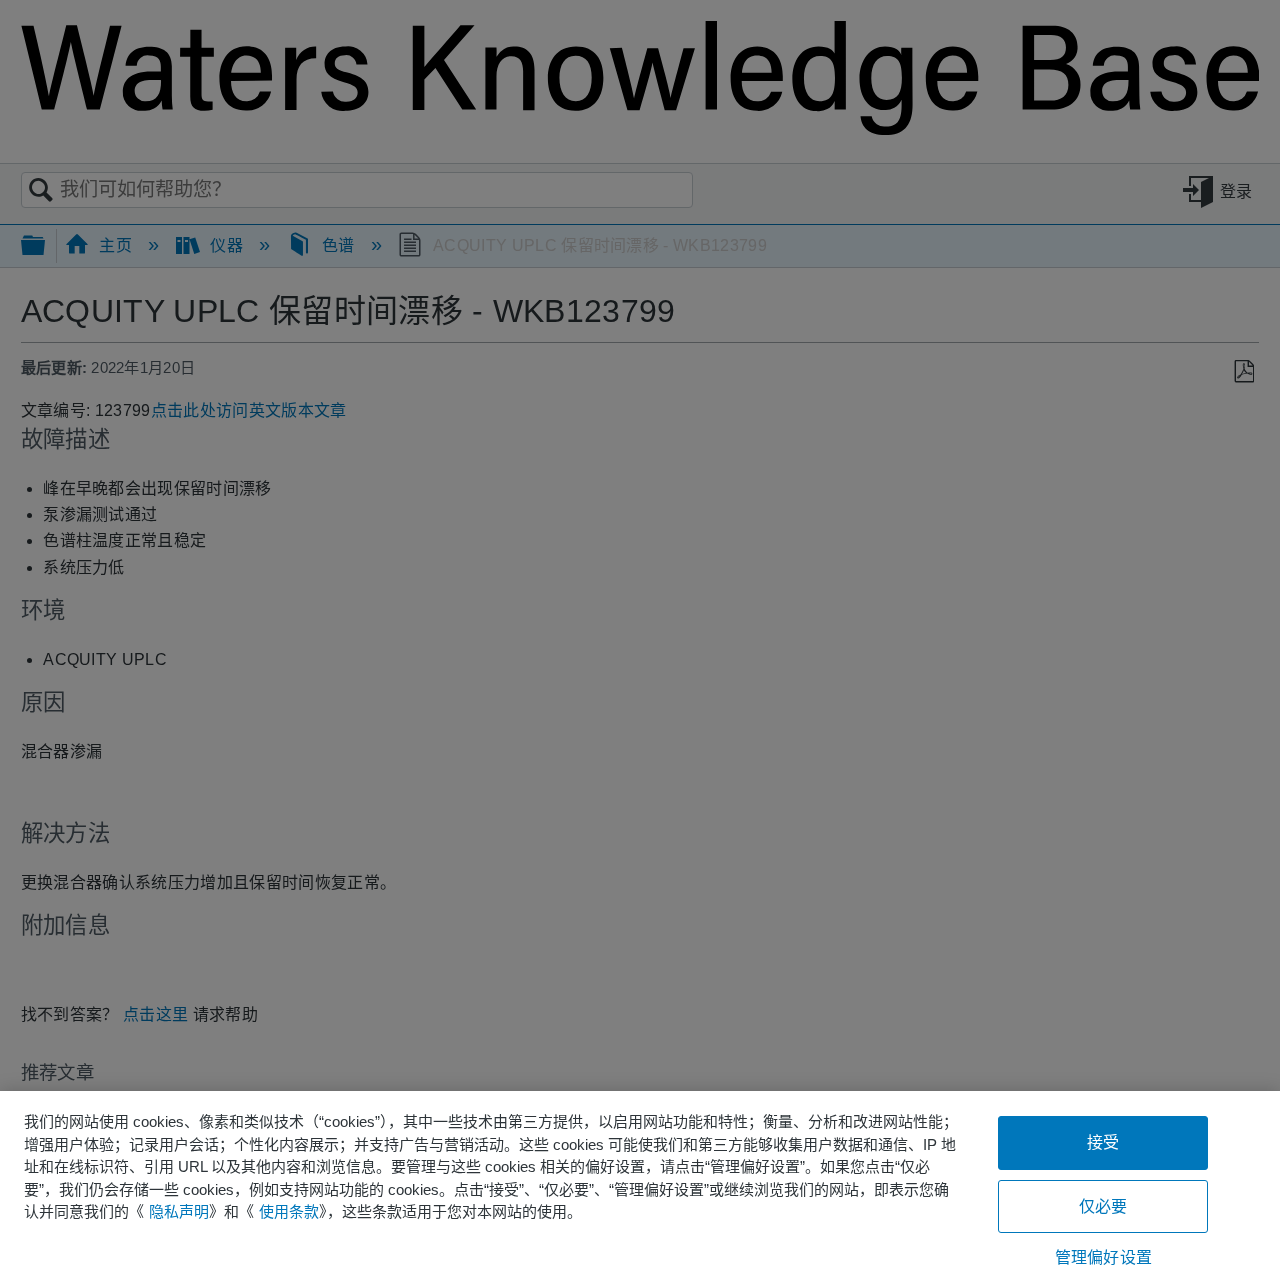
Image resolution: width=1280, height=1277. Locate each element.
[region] (640, 1184)
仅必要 (1103, 1206)
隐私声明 (179, 1211)
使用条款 (289, 1211)
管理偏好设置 (1103, 1257)
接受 (1103, 1142)
